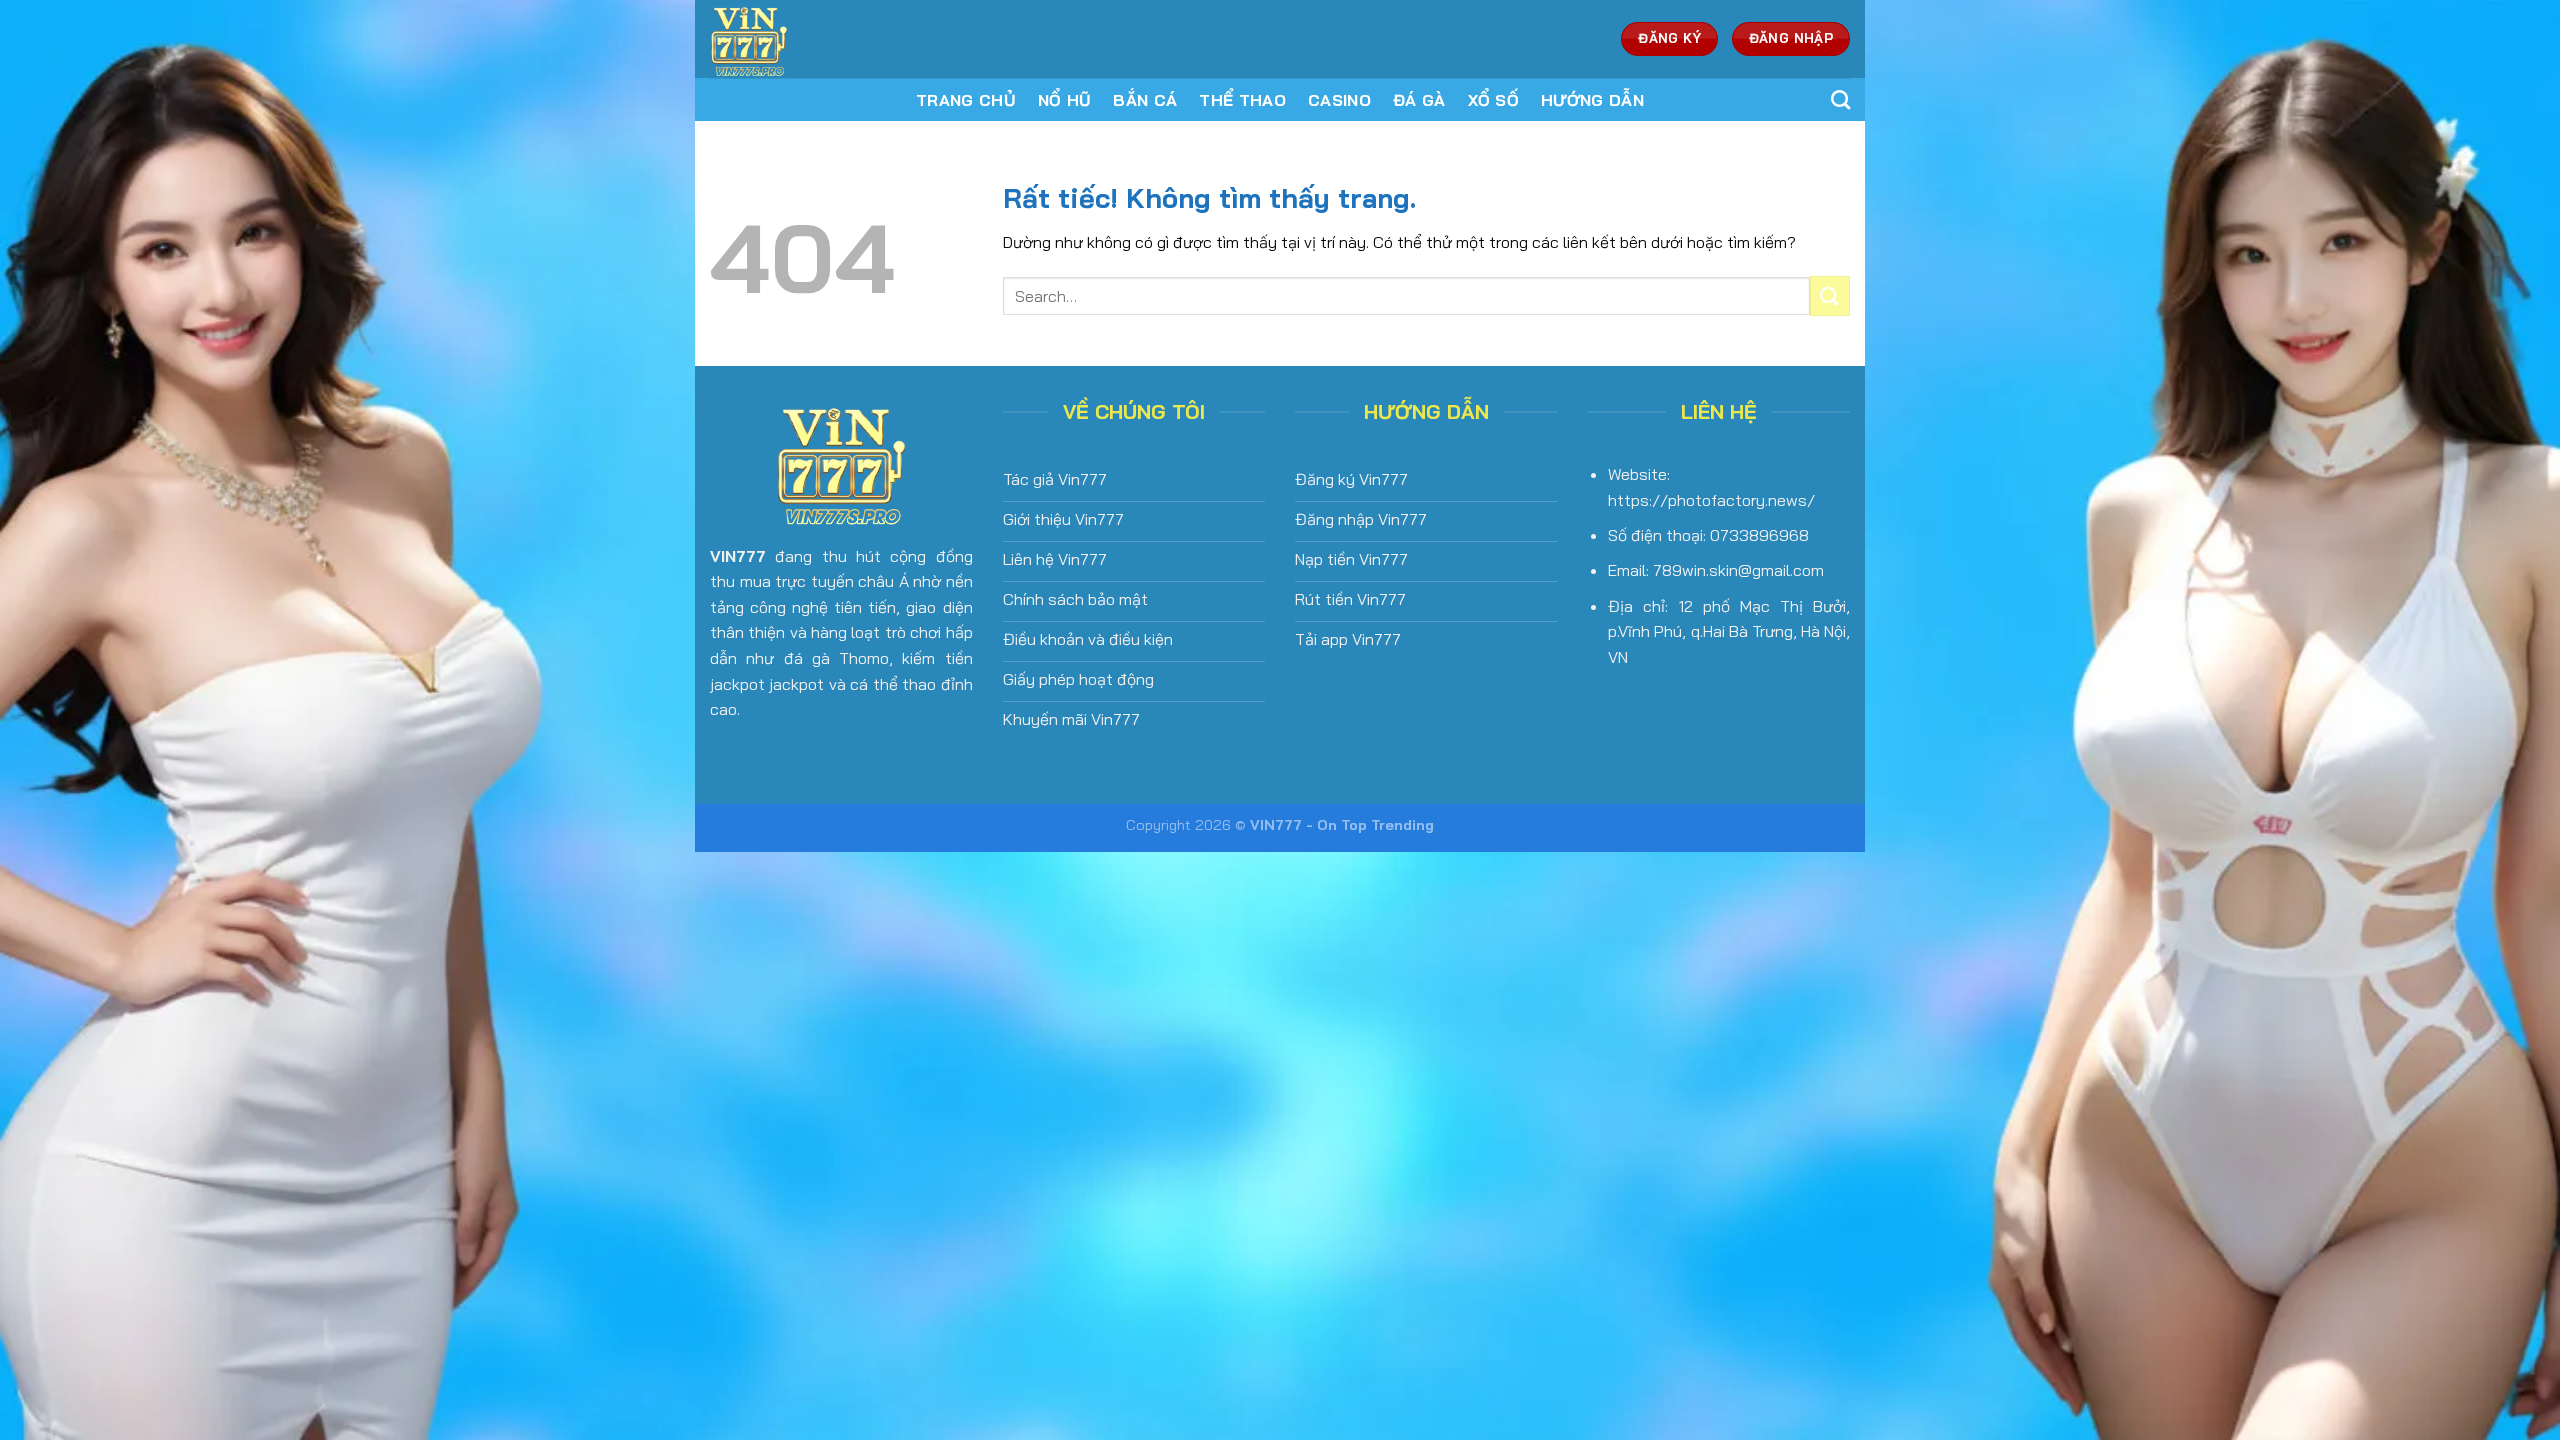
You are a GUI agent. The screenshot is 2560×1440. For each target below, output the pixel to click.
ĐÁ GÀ (1419, 100)
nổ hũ (1065, 100)
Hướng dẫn (1592, 100)
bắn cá (1145, 100)
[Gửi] (1830, 295)
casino (1339, 100)
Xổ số (1494, 100)
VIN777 (738, 556)
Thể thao (1242, 100)
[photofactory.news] (843, 39)
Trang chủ (966, 100)
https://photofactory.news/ (1711, 500)
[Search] (1840, 99)
